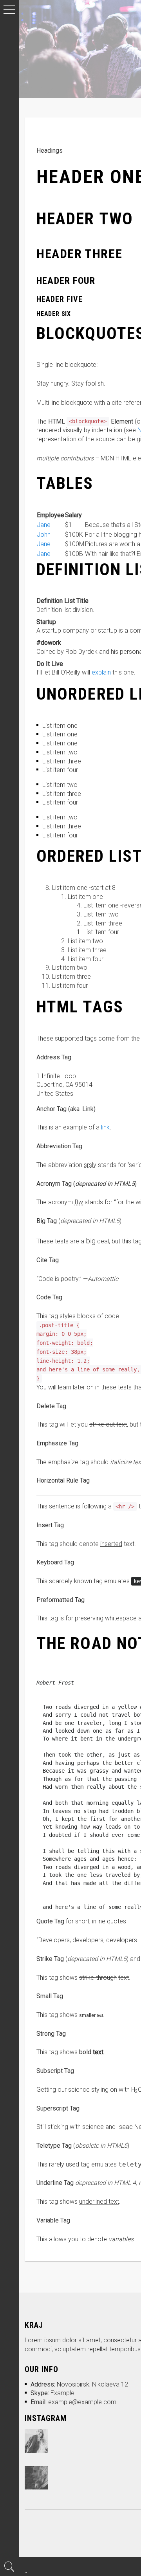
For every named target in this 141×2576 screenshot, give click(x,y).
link (105, 1127)
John (44, 535)
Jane (44, 525)
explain (101, 672)
